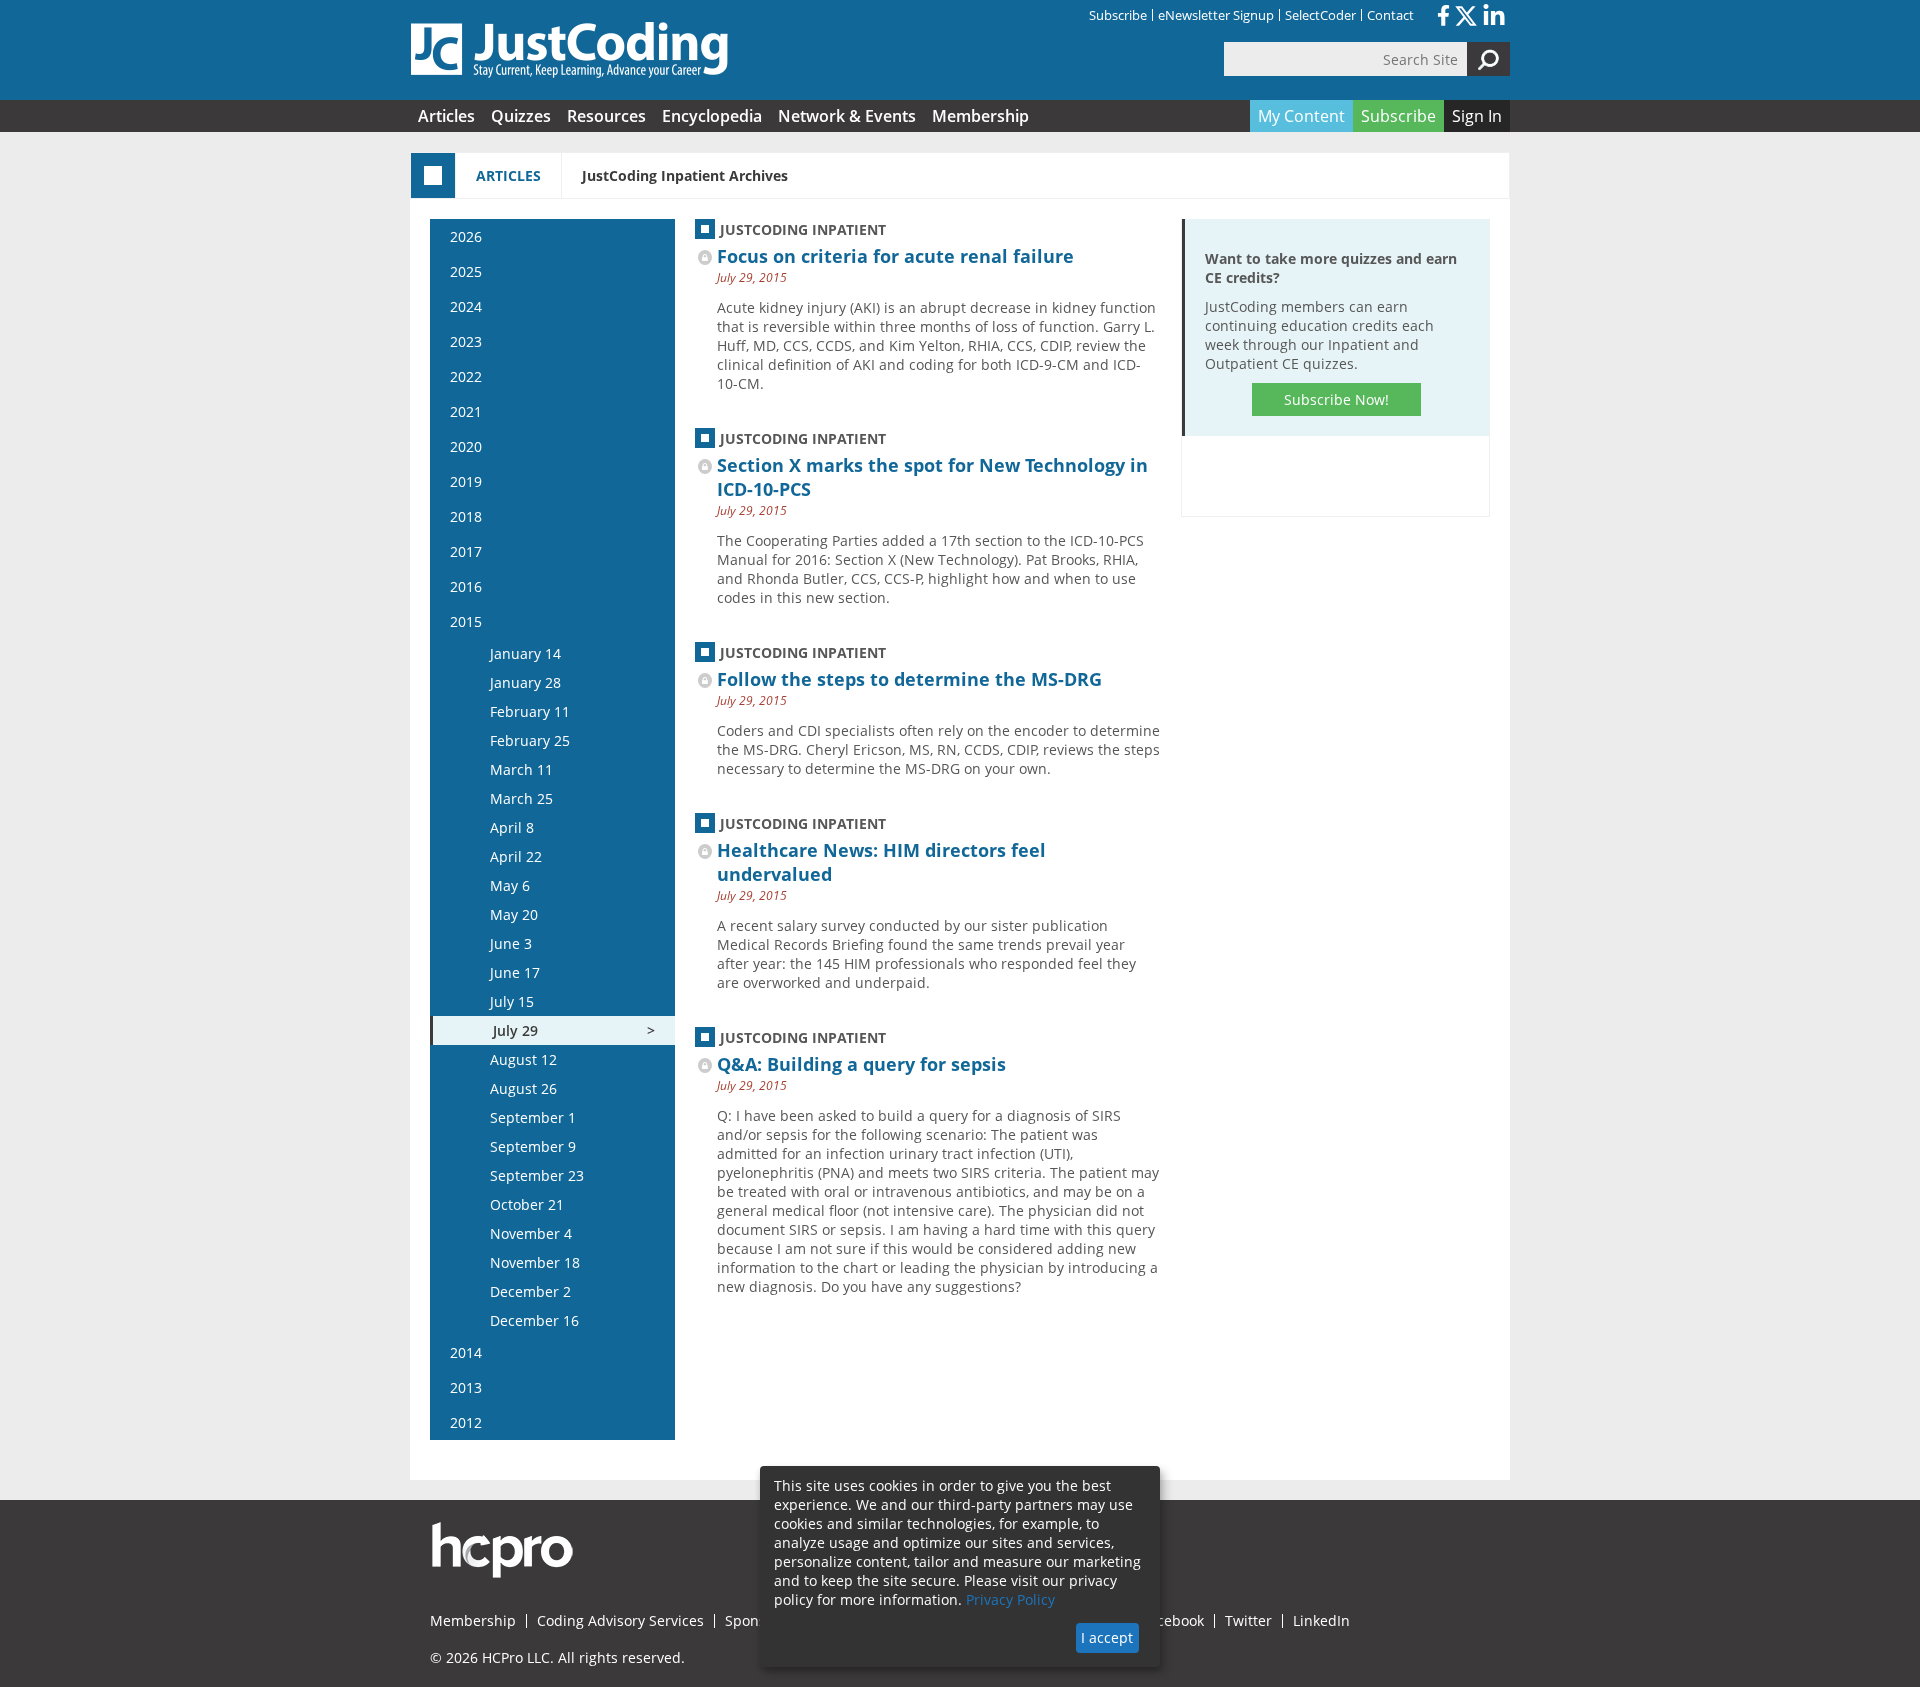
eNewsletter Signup (1216, 15)
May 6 (510, 885)
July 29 (515, 1030)
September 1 (533, 1117)
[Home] (570, 50)
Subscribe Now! (1336, 399)
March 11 (521, 769)
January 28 (525, 682)
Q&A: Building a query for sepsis (861, 1064)
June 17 (515, 972)
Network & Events (847, 116)
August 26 (523, 1088)
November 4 (531, 1233)
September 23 (537, 1175)
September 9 (533, 1146)
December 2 (530, 1291)
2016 (466, 586)
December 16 (534, 1320)
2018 (466, 516)
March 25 (521, 798)
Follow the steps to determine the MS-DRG (909, 679)
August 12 (523, 1059)
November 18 (535, 1262)
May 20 (514, 914)
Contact (1390, 15)
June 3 (511, 943)
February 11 (530, 711)
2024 (466, 306)
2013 (466, 1387)
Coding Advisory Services (620, 1621)
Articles (446, 116)
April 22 (516, 856)
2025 (466, 271)
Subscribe (1118, 15)
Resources (606, 116)
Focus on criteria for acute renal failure (895, 256)
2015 (466, 621)
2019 (466, 481)
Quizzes (521, 116)
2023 (466, 341)
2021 (466, 411)
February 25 (530, 740)
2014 (466, 1352)
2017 (466, 551)
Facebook (1173, 1621)
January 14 (525, 653)
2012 (466, 1422)
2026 (466, 236)
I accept (1107, 1637)
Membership (980, 116)
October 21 (527, 1204)
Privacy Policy (1010, 1599)
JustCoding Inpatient (803, 229)
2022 (466, 376)
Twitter (1248, 1621)
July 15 (512, 1001)
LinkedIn (1321, 1621)
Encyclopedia (712, 116)
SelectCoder (1320, 15)
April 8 (512, 827)
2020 (466, 446)
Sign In (1477, 116)
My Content (1301, 116)
